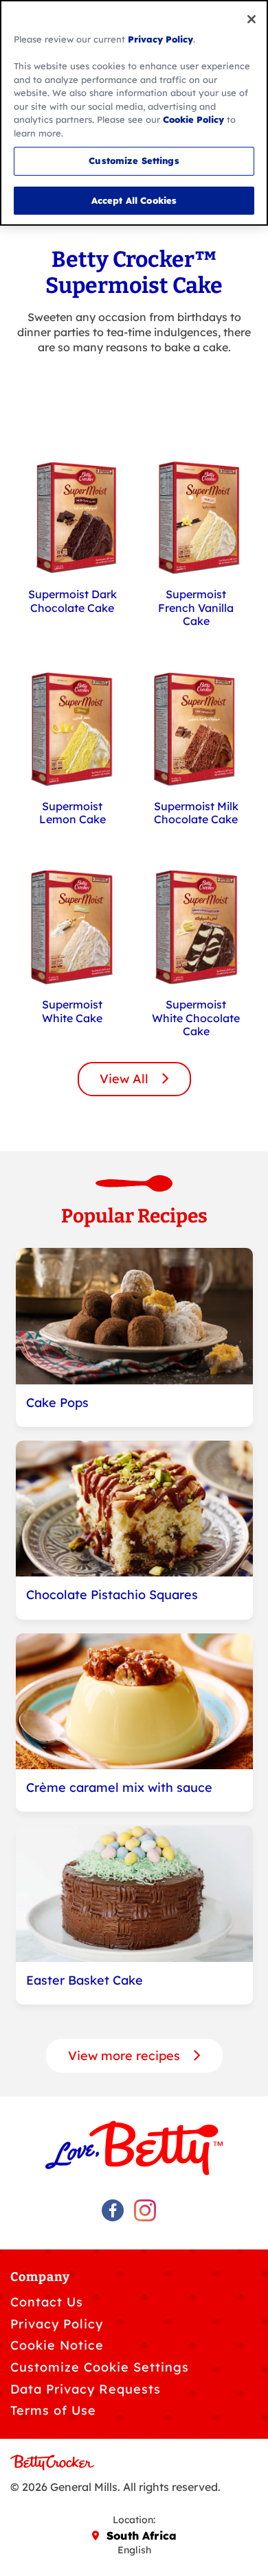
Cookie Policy (193, 119)
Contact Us (47, 2302)
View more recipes (126, 2056)
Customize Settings (134, 161)
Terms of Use (53, 2410)
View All (126, 1079)
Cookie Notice (57, 2345)
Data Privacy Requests (86, 2389)
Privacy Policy (57, 2324)
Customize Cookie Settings (100, 2367)
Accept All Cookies (134, 200)
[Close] (252, 19)
